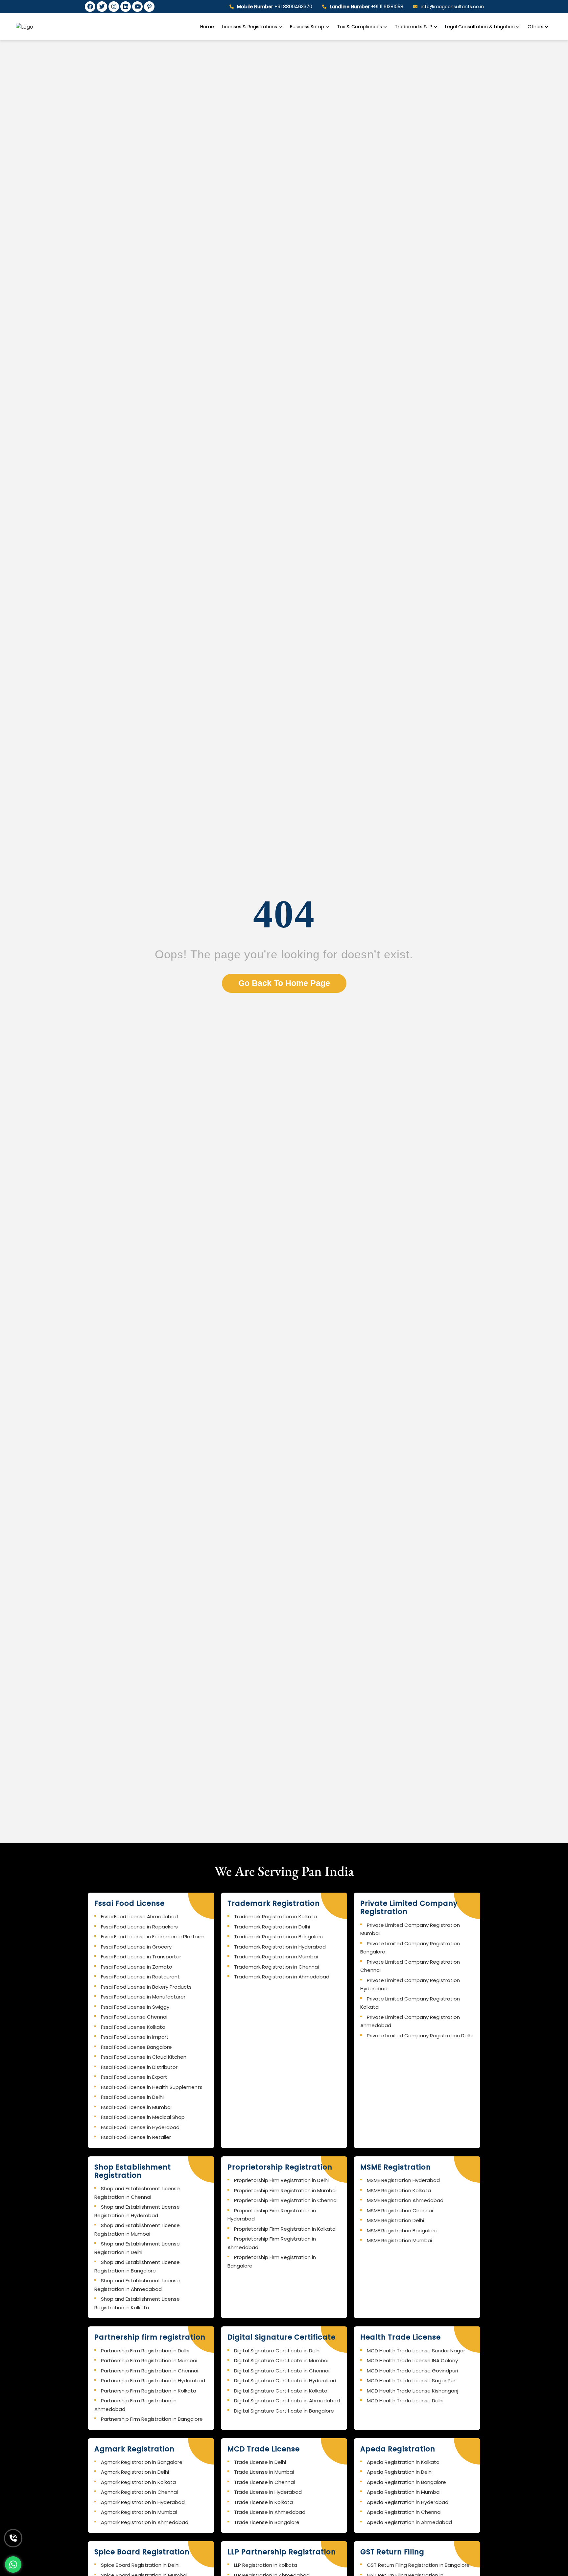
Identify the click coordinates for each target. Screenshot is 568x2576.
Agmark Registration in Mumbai (139, 2512)
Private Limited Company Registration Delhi (420, 2036)
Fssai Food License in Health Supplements (152, 2087)
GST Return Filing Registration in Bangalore (418, 2565)
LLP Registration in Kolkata (266, 2565)
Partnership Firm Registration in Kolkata (149, 2391)
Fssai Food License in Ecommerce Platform (153, 1937)
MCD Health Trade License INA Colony (412, 2360)
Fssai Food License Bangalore (136, 2047)
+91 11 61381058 (367, 7)
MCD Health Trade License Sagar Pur (411, 2380)
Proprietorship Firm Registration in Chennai (286, 2200)
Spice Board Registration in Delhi (140, 2565)
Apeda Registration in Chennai (404, 2512)
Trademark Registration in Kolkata (275, 1916)
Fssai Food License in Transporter (141, 1957)
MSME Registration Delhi (395, 2220)
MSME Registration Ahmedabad (405, 2200)
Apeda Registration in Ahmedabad (409, 2522)
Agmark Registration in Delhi (135, 2472)
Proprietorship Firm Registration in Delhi (281, 2180)
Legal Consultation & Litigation (481, 27)
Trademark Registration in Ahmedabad (282, 1977)
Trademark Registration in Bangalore (279, 1937)
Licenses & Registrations (250, 27)
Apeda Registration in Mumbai (404, 2492)
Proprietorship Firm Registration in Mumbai (285, 2190)
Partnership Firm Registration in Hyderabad (153, 2380)
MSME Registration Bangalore (402, 2231)
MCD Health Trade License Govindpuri (412, 2371)
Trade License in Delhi (260, 2462)
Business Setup (308, 27)
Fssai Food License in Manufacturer (143, 1997)
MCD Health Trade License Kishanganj (413, 2391)
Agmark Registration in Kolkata (138, 2482)
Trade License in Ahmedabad (270, 2512)
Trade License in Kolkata (263, 2502)
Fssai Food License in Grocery (136, 1947)
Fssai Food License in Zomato (137, 1967)
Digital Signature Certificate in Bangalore (284, 2411)
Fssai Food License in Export (134, 2077)
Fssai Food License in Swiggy (135, 2007)
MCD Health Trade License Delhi (405, 2401)
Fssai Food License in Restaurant (140, 1977)
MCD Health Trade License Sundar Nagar (416, 2351)
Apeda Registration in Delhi (400, 2472)
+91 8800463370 (275, 7)
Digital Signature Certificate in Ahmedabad (287, 2401)
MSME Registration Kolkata (399, 2190)
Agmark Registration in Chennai (139, 2492)
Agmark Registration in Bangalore (142, 2462)
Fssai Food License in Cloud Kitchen (144, 2057)
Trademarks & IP (414, 27)
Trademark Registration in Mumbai (276, 1957)
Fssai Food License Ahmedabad (139, 1916)
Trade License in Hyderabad (268, 2492)
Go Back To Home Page (284, 983)
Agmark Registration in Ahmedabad (145, 2522)
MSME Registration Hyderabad (403, 2180)
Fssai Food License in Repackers (139, 1927)
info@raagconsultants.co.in (452, 7)
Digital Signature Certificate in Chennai (282, 2371)
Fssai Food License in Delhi (132, 2097)
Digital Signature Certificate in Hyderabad (285, 2380)
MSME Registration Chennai (400, 2210)
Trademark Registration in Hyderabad (280, 1947)
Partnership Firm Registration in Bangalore (152, 2419)
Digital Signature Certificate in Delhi (277, 2351)
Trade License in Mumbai (264, 2472)
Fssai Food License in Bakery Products (146, 1987)
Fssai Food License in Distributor (139, 2067)
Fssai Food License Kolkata (133, 2027)
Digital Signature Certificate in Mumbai (281, 2360)
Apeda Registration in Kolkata (403, 2462)
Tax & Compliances (360, 27)
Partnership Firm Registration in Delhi (145, 2351)
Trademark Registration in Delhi (272, 1927)
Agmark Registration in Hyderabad (143, 2502)
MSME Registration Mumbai (399, 2240)
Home (207, 27)
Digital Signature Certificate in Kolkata (281, 2391)
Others (535, 27)
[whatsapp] (13, 2564)
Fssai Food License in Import (135, 2037)
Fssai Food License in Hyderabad (140, 2127)
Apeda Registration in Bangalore (406, 2482)
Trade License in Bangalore (267, 2522)
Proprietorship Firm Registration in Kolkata (285, 2229)
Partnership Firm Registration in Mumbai (149, 2360)
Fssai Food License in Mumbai (136, 2107)
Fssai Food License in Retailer (136, 2137)
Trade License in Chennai (264, 2482)
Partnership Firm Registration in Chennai (150, 2371)
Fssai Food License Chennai (134, 2017)
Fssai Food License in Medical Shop (143, 2117)
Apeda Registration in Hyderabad (408, 2502)
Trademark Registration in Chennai (276, 1967)
